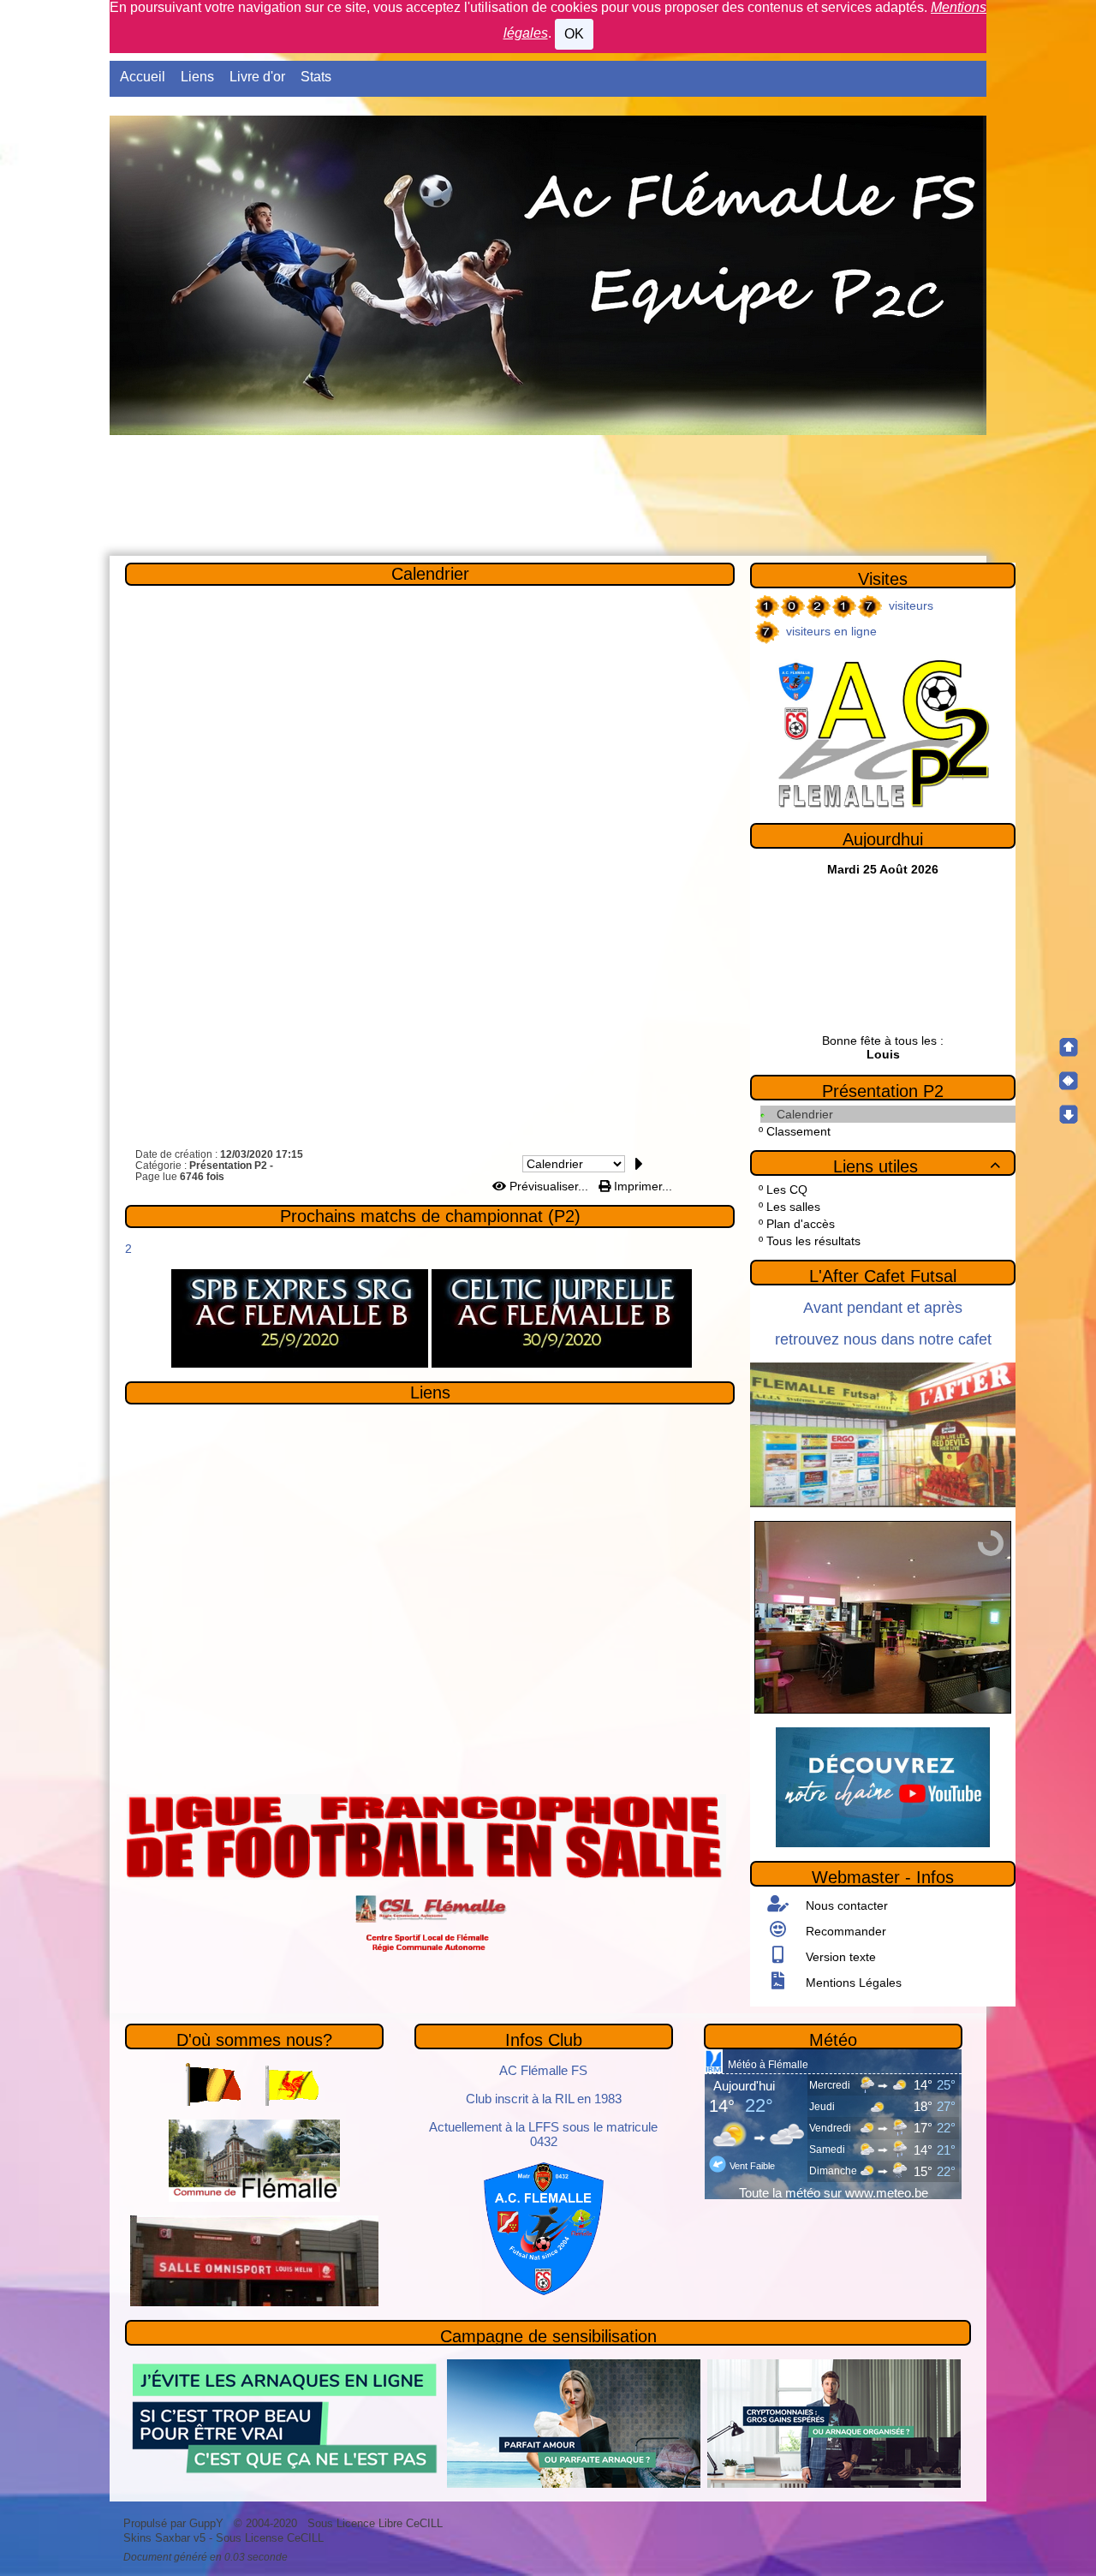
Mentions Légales (852, 1983)
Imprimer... (641, 1186)
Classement (798, 1131)
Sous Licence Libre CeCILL (377, 2523)
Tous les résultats (813, 1241)
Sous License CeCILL (270, 2538)
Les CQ (787, 1190)
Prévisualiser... (549, 1186)
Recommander (844, 1931)
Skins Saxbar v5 (164, 2538)
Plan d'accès (801, 1224)
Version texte (839, 1957)
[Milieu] (1069, 1081)
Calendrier (430, 574)
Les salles (793, 1207)
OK (574, 34)
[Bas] (1069, 1114)
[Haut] (1069, 1047)
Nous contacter (845, 1905)
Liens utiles (917, 1166)
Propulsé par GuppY (175, 2523)
